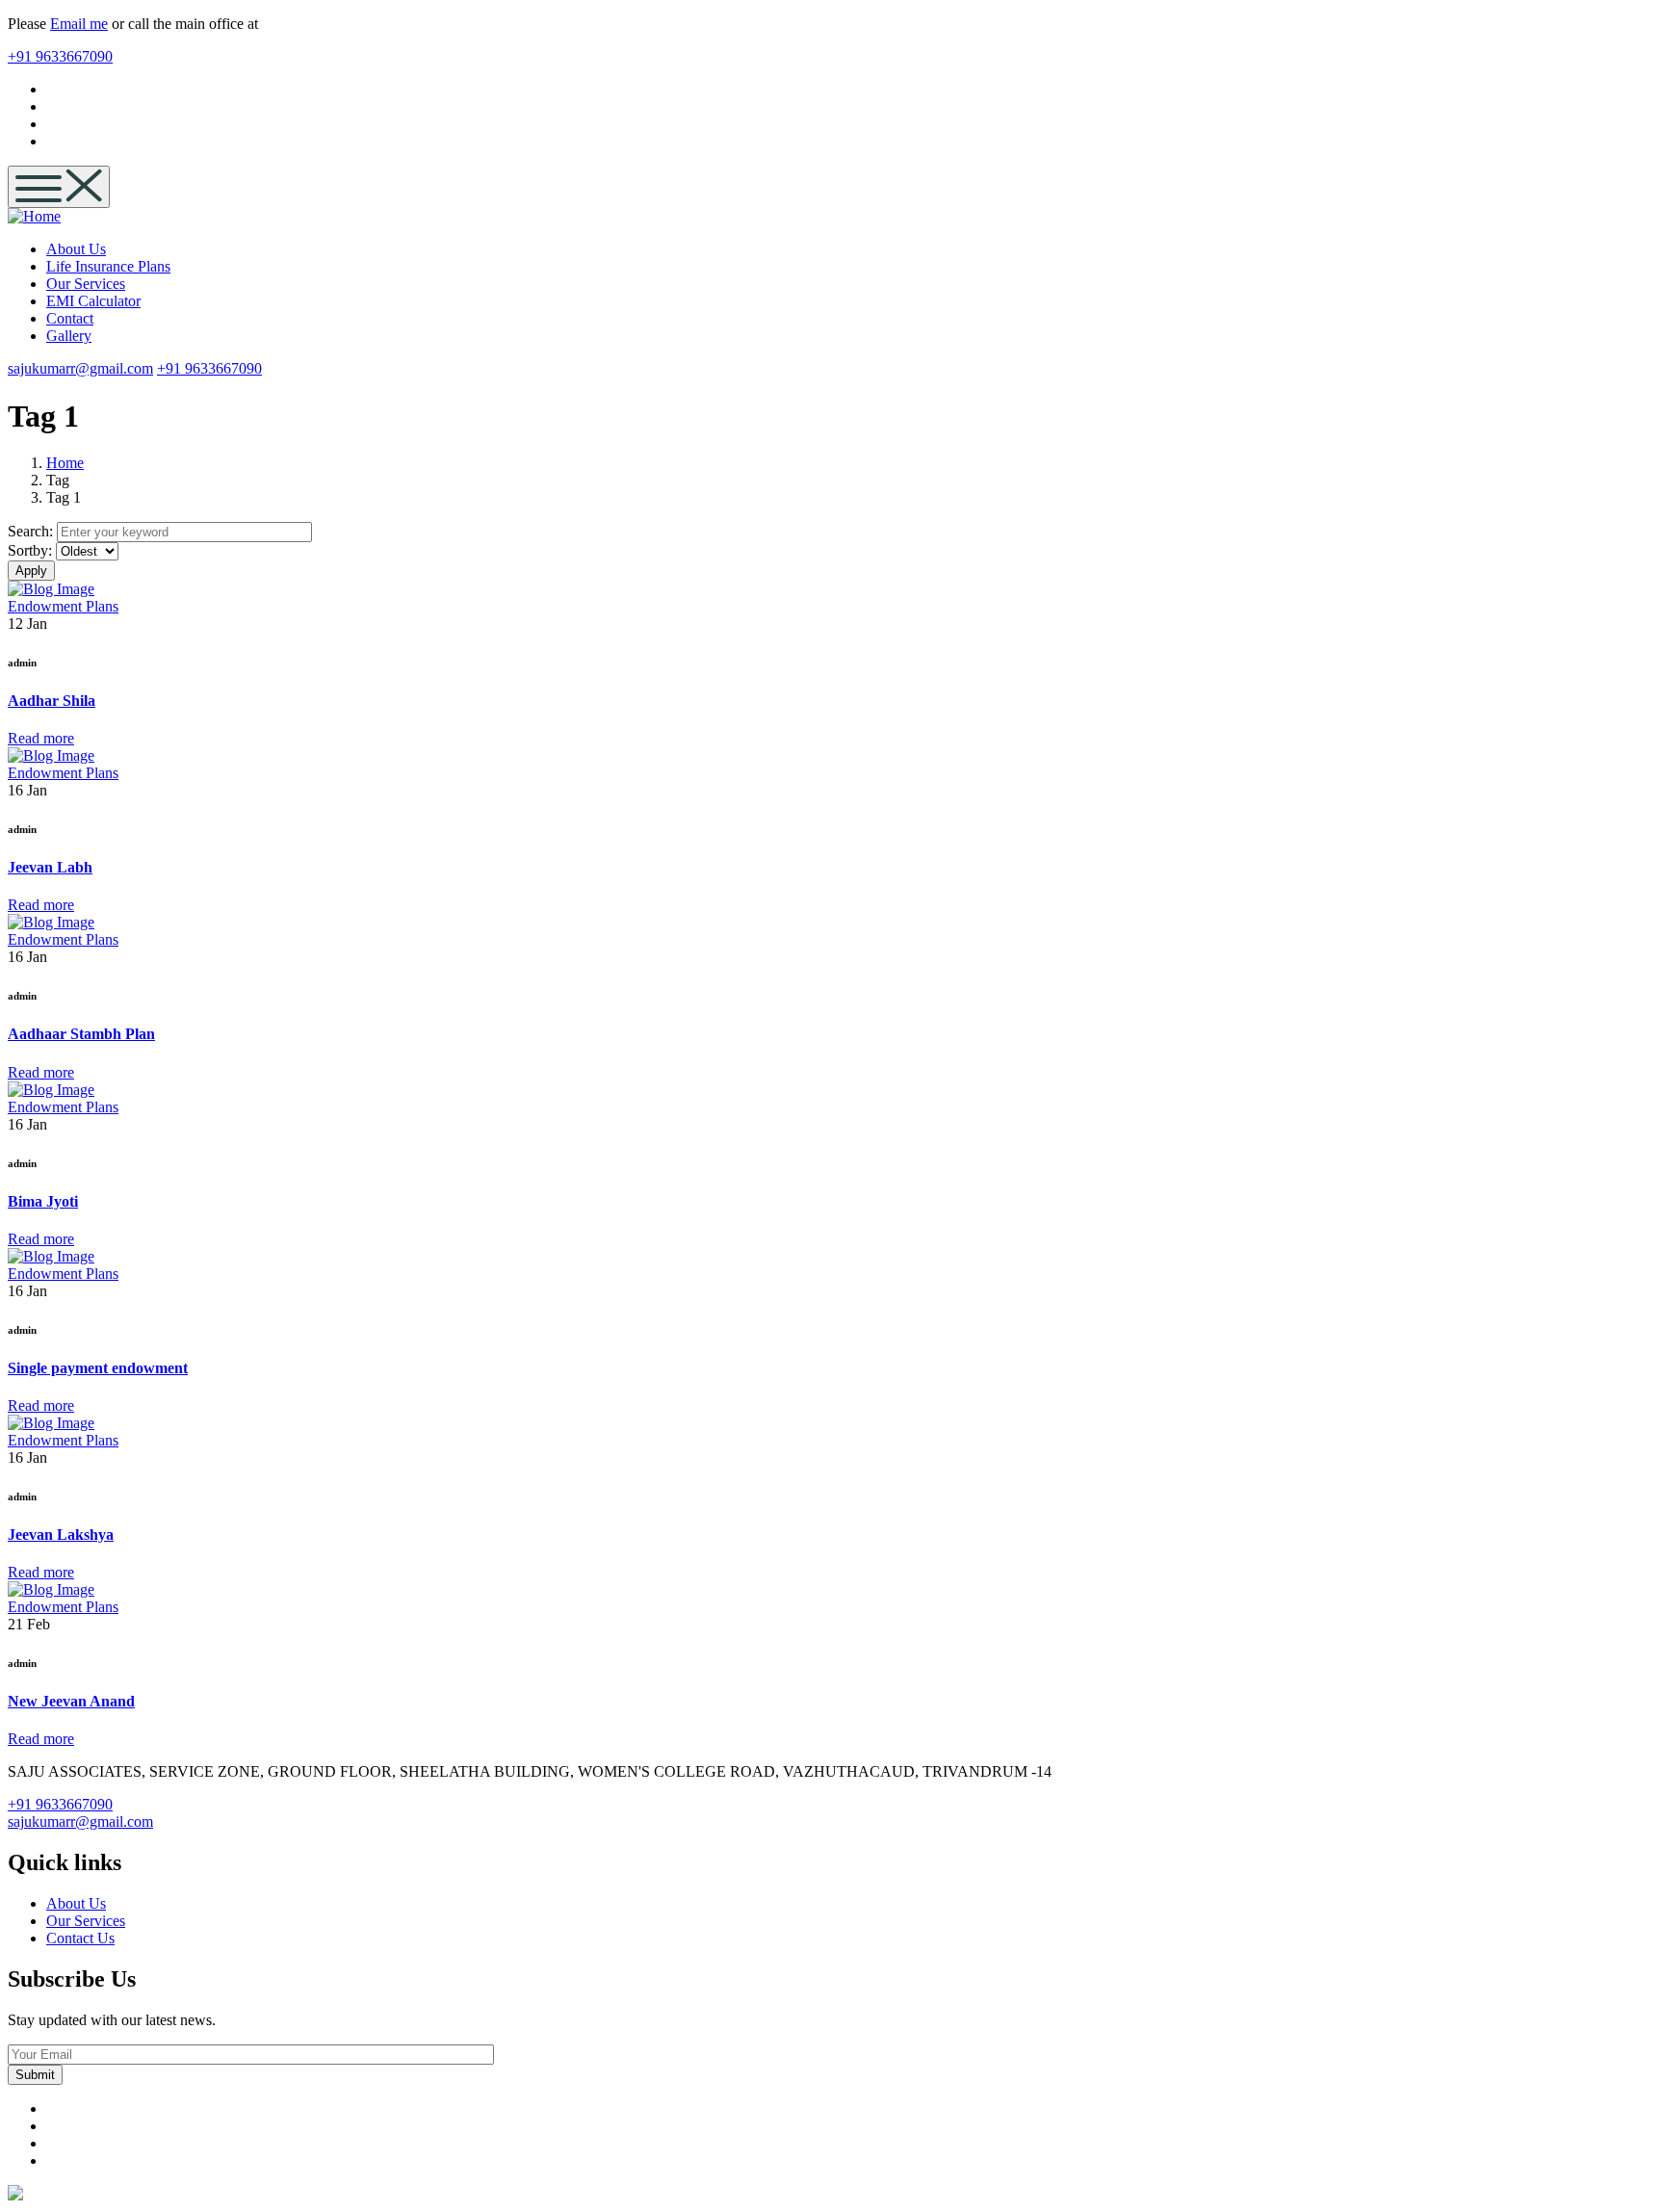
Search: (30, 531)
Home (65, 463)
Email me (79, 24)
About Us (76, 1903)
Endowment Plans (63, 606)
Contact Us (80, 1938)
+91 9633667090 (60, 56)
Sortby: (30, 550)
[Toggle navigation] (59, 187)
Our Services (86, 1921)
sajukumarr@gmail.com (80, 368)
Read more (41, 738)
